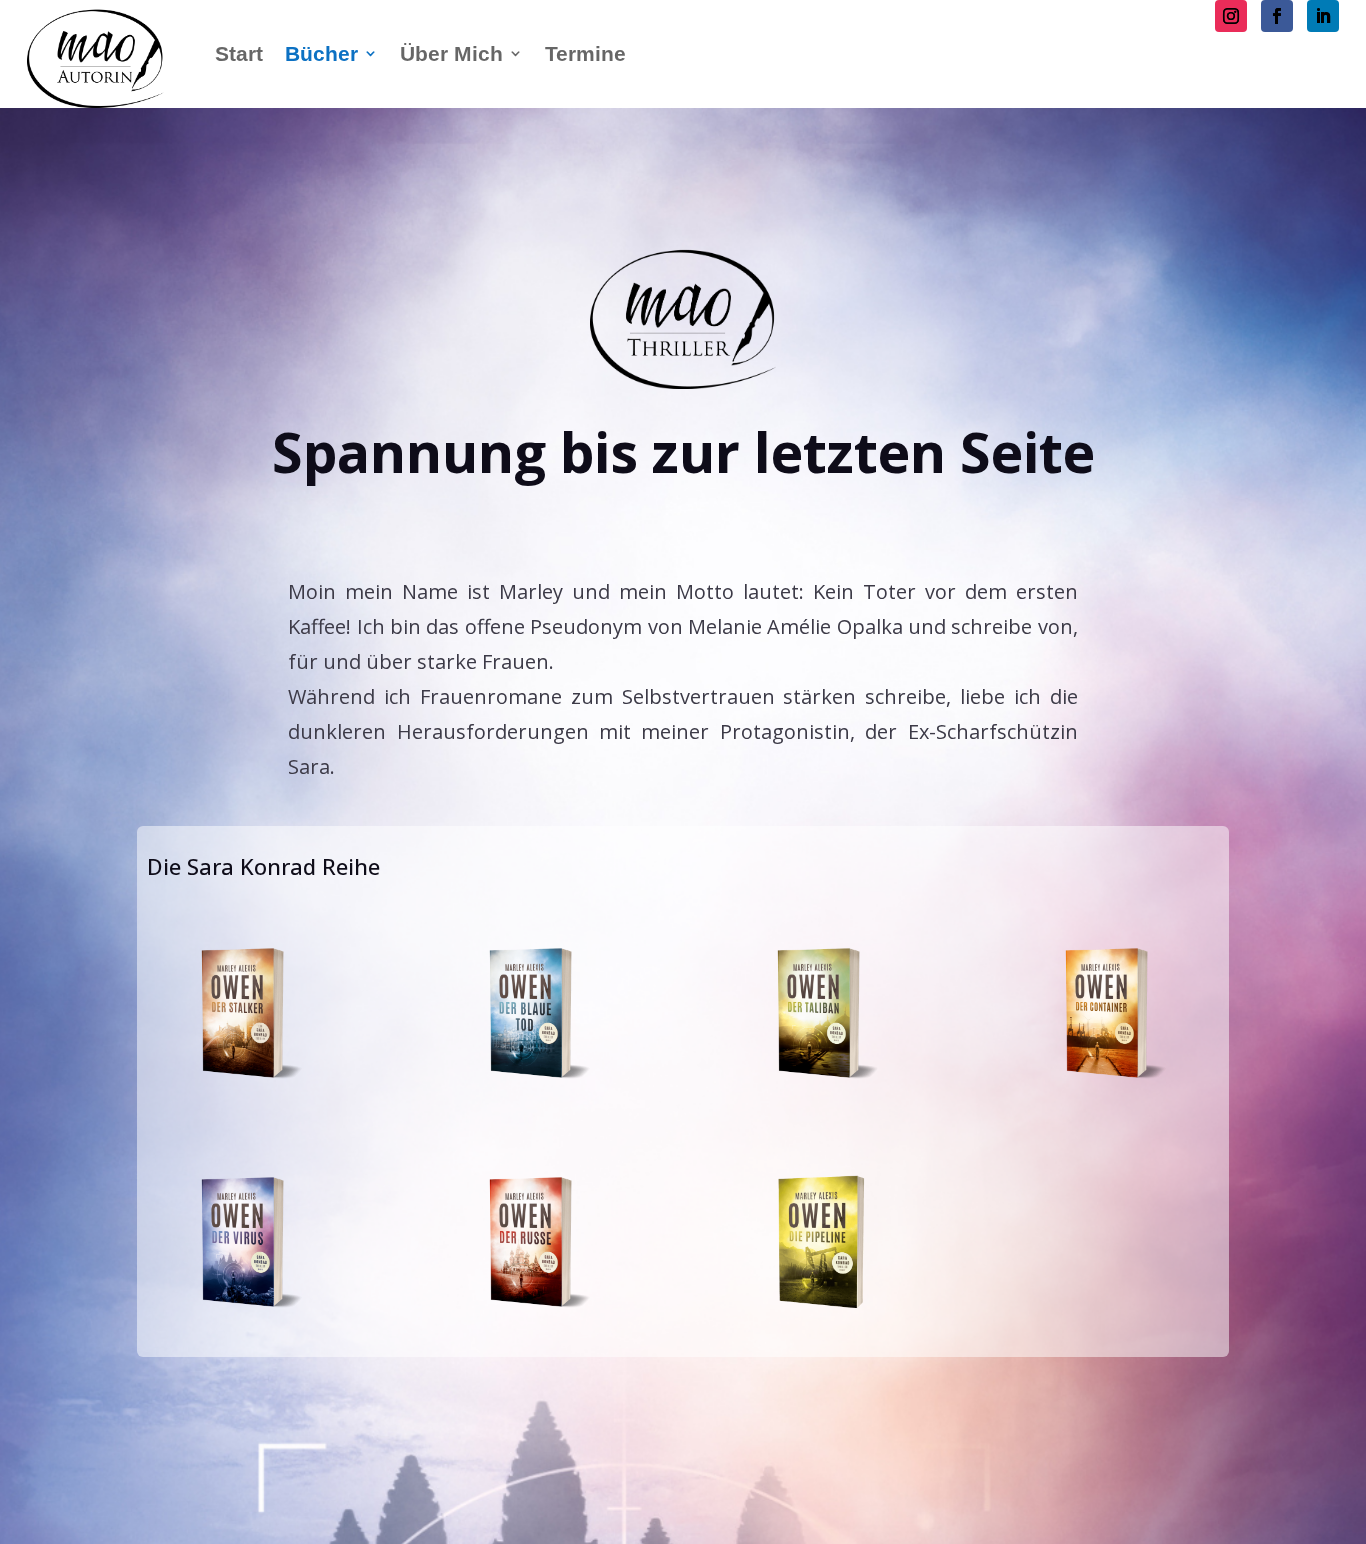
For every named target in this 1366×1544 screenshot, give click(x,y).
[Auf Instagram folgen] (1231, 16)
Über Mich (451, 53)
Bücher (321, 53)
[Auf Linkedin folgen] (1323, 16)
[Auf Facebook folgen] (1277, 16)
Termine (585, 53)
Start (239, 53)
